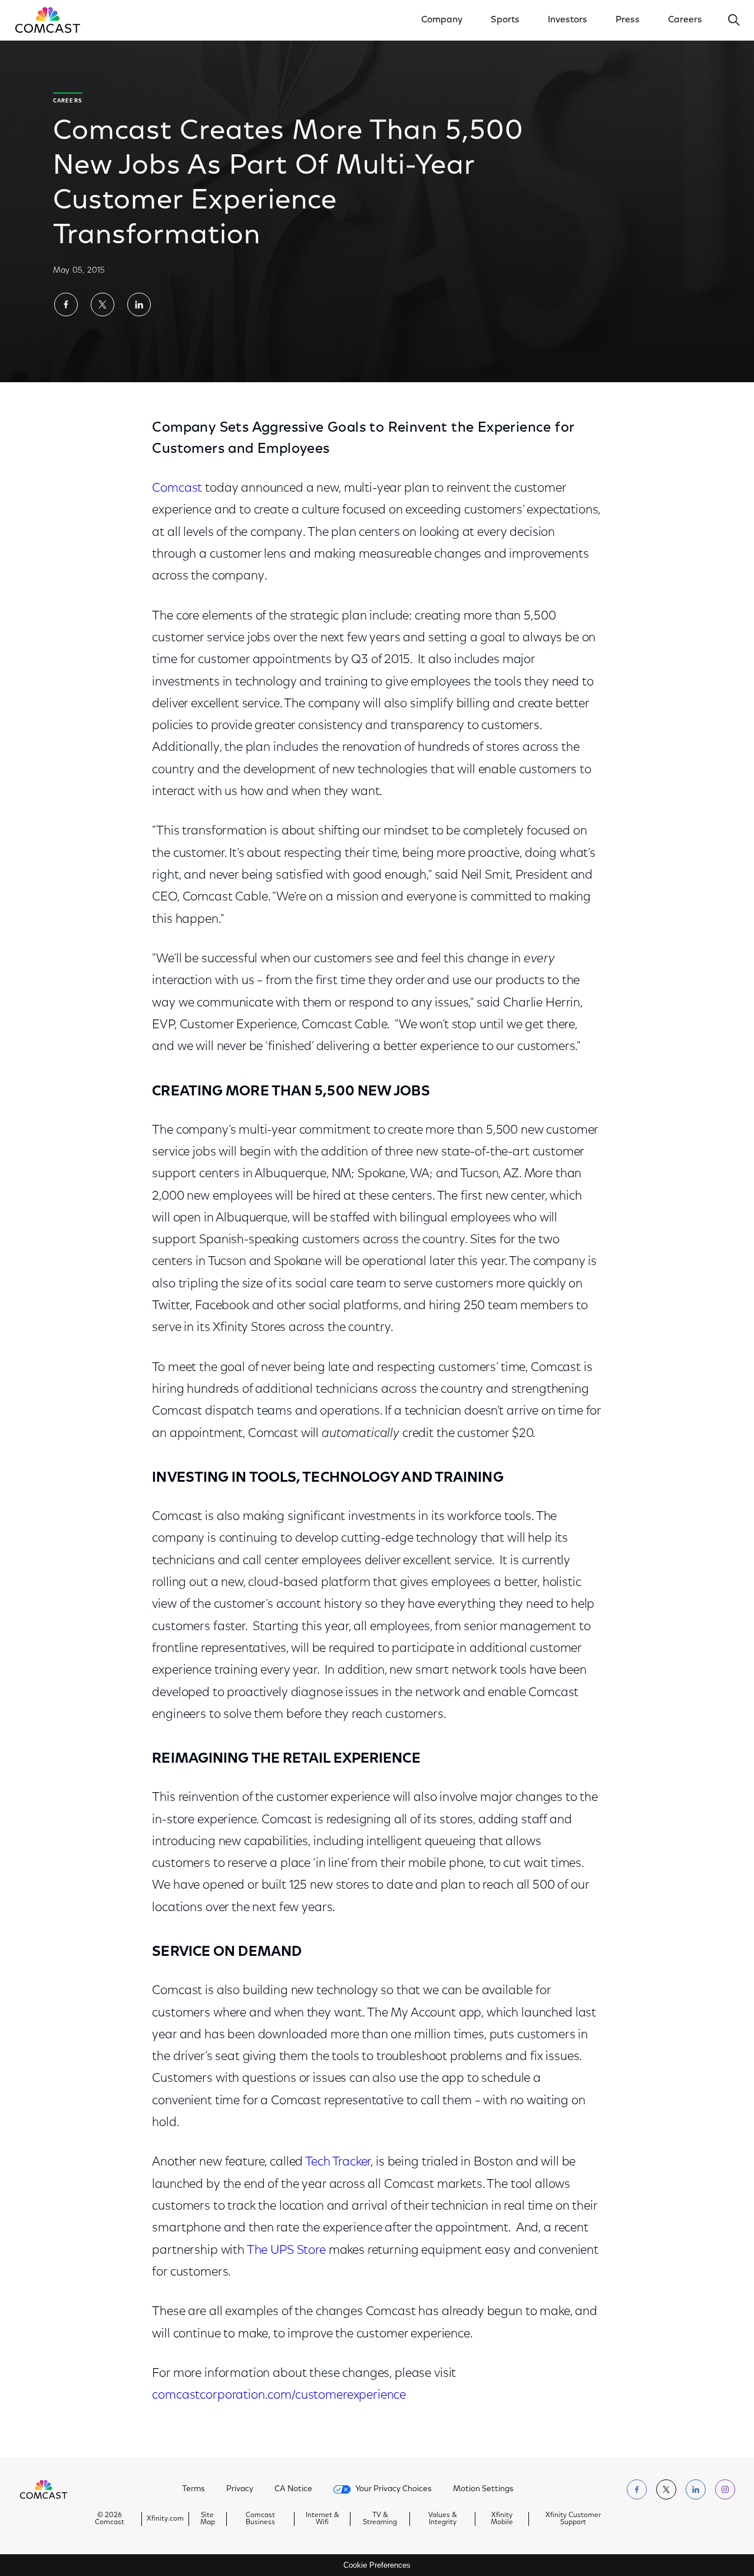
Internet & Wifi (323, 2519)
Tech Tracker (338, 2162)
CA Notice (293, 2489)
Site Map (208, 2519)
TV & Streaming (380, 2519)
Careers (685, 20)
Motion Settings (483, 2489)
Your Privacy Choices (393, 2489)
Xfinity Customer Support (573, 2519)
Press (628, 20)
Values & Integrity (443, 2519)
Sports (505, 20)
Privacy (240, 2489)
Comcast (177, 489)
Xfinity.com (165, 2519)
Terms (194, 2489)
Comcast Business (260, 2519)
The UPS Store (286, 2251)
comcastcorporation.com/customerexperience (279, 2395)
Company (442, 20)
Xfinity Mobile (502, 2519)
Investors (568, 20)
